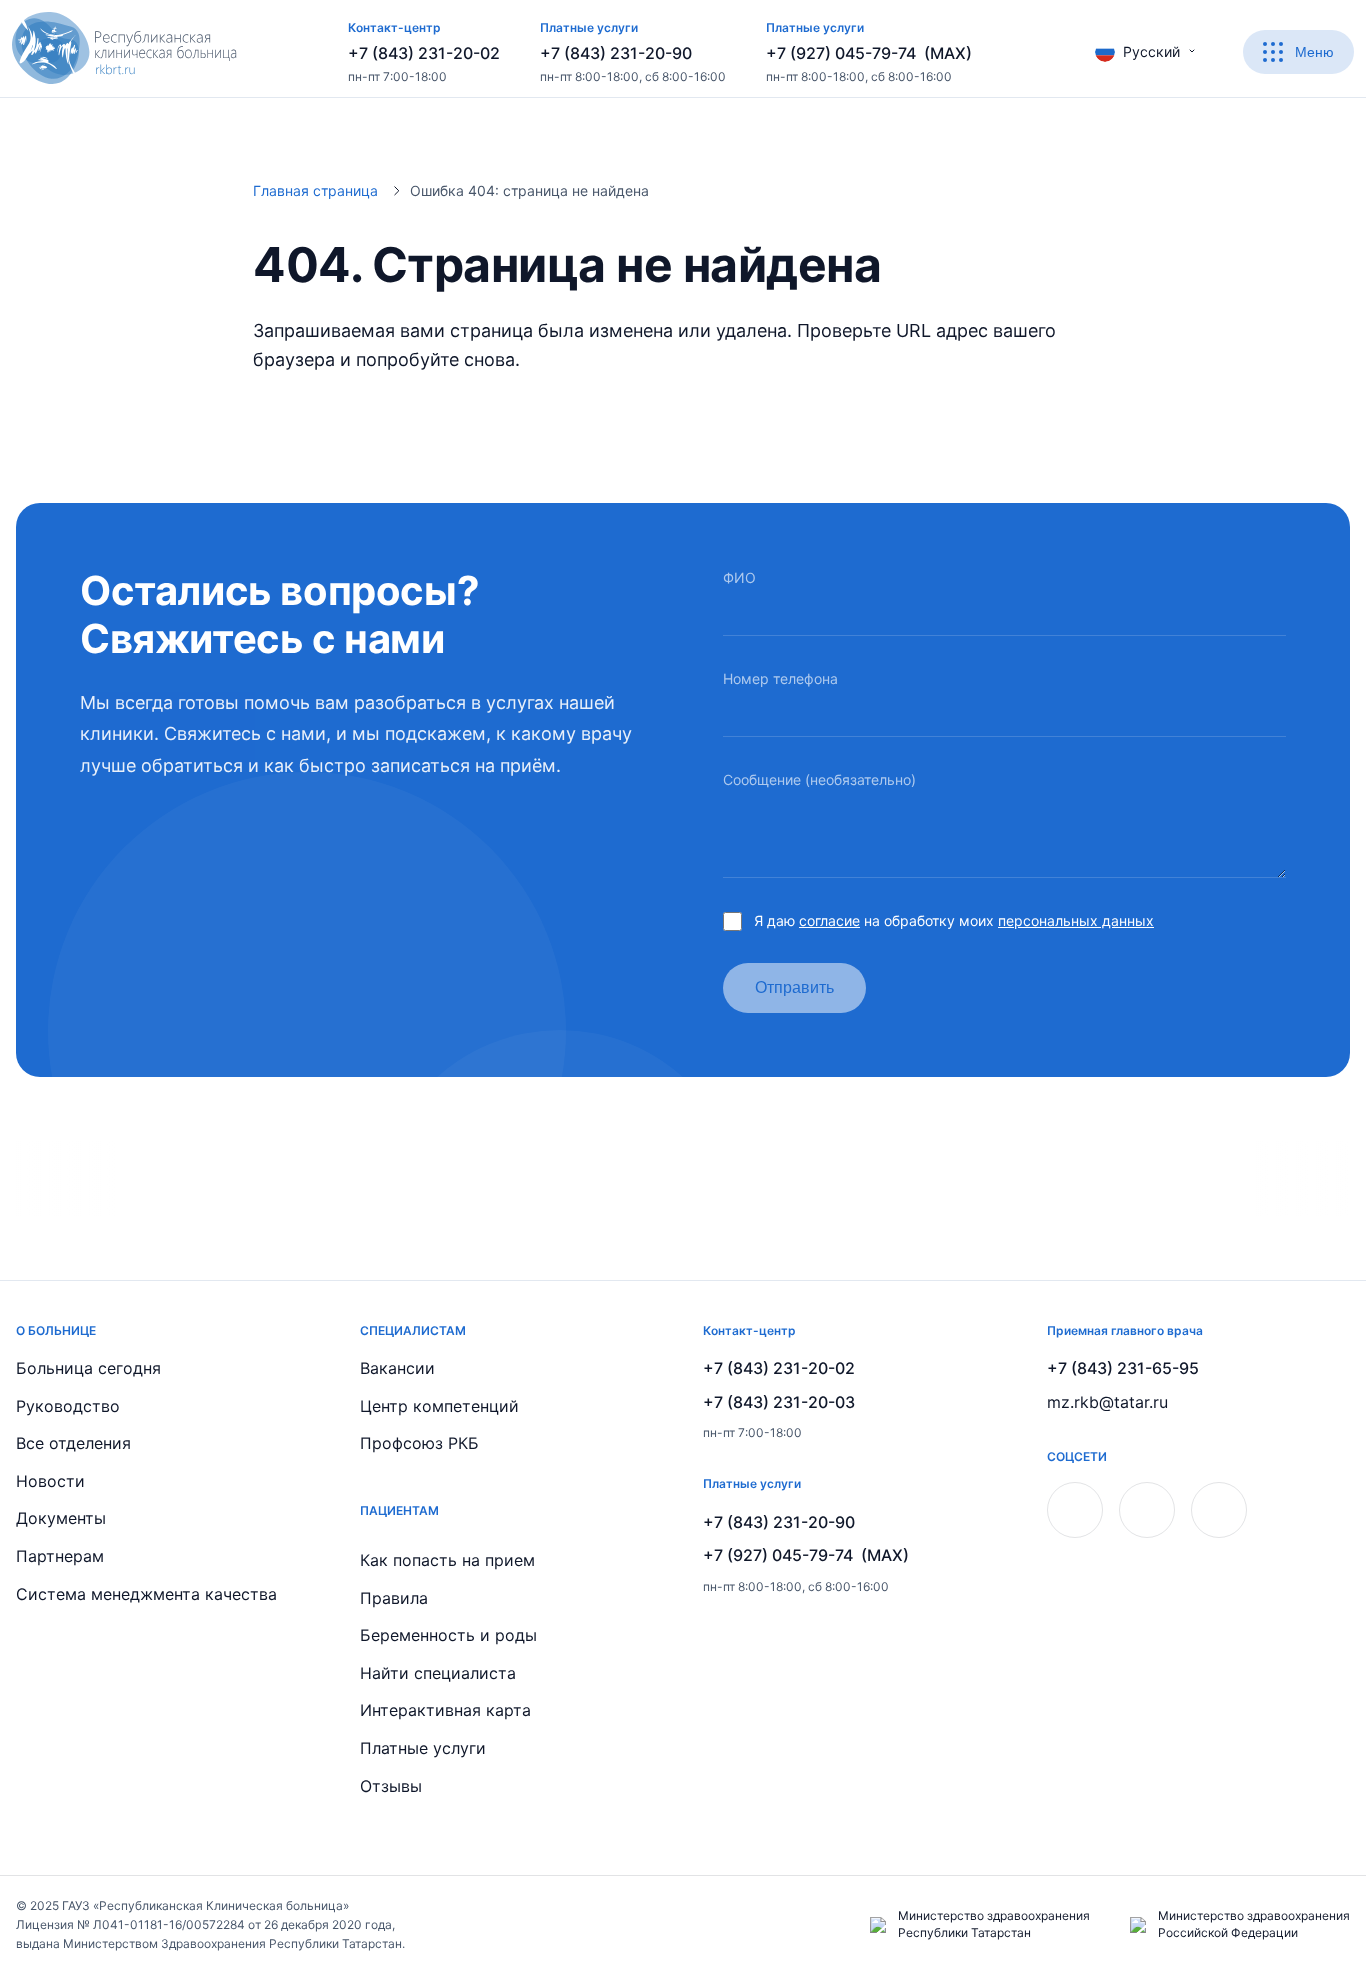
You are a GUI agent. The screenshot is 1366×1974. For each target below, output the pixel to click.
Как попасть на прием (447, 1560)
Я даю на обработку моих (954, 920)
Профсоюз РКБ (419, 1443)
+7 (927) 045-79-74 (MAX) (869, 53)
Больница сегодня (88, 1368)
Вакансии (397, 1368)
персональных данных (1076, 920)
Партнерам (60, 1556)
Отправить (794, 987)
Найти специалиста (438, 1673)
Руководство (68, 1406)
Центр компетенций (439, 1406)
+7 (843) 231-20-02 (424, 53)
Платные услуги (423, 1748)
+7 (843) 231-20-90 (616, 53)
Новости (50, 1481)
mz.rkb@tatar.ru (1107, 1402)
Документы (61, 1518)
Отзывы (391, 1786)
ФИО (739, 577)
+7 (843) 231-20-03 (779, 1402)
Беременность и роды (448, 1635)
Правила (394, 1598)
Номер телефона (780, 678)
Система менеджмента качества (146, 1594)
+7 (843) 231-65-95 (1123, 1368)
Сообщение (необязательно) (819, 779)
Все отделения (73, 1443)
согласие (829, 920)
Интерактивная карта (445, 1710)
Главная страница (315, 190)
